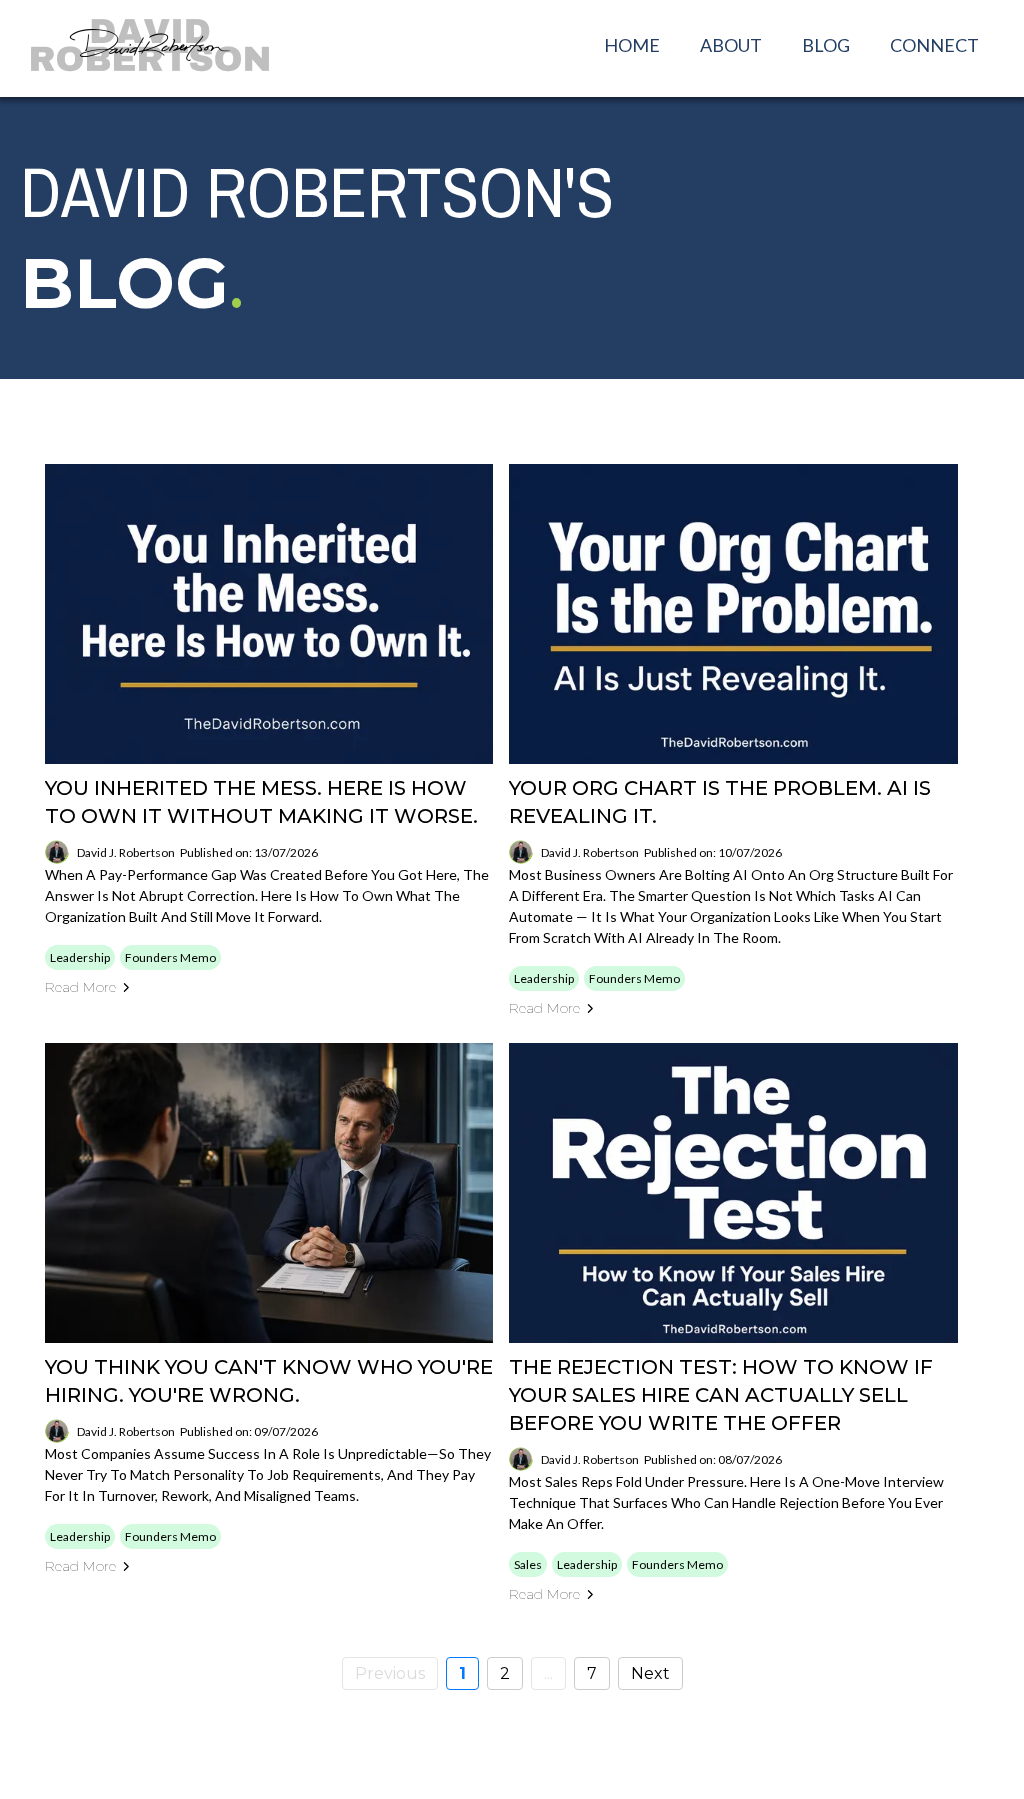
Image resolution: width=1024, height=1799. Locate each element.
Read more (80, 987)
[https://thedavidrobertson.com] (150, 45)
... (548, 1673)
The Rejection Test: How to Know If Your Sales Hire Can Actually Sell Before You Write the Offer (721, 1395)
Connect (934, 45)
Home (632, 45)
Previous (390, 1673)
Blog (826, 45)
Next (650, 1673)
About (731, 45)
